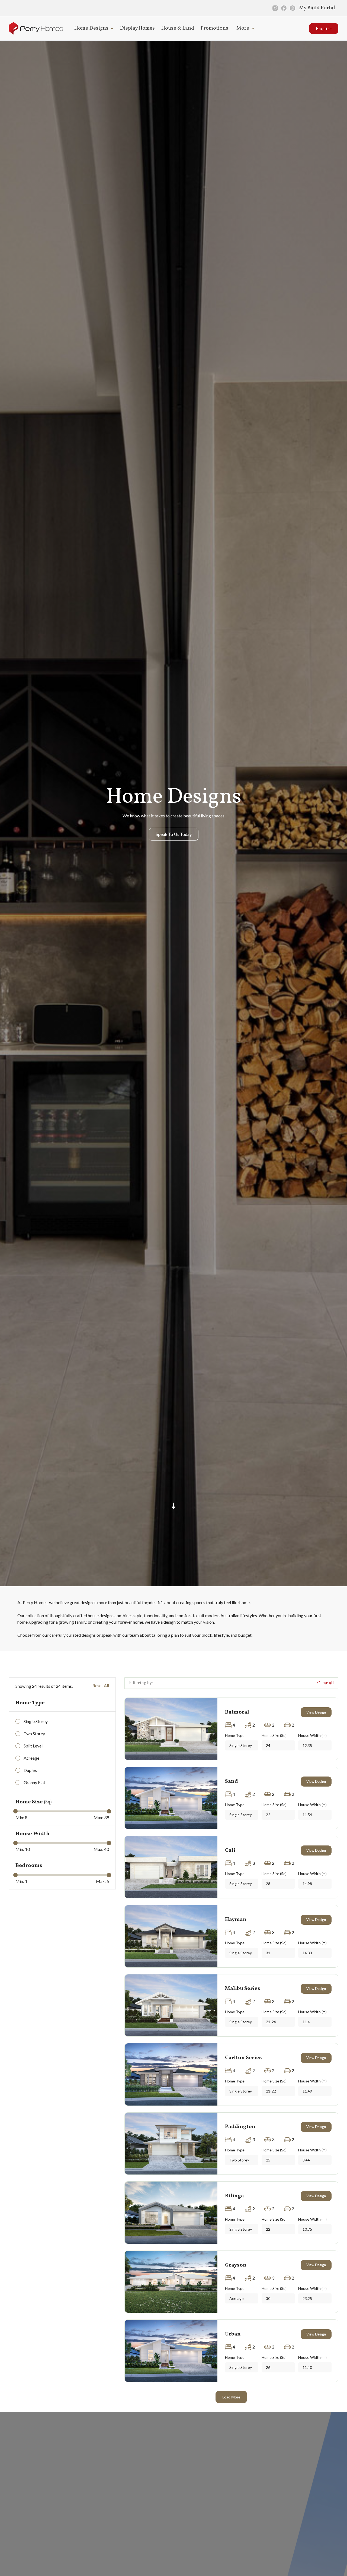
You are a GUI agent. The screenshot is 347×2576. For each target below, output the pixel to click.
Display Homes (137, 28)
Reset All (101, 1685)
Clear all (325, 1683)
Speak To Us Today (174, 834)
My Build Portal (317, 8)
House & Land (178, 28)
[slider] (15, 1811)
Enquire (324, 29)
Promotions (214, 28)
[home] (36, 28)
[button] (93, 28)
